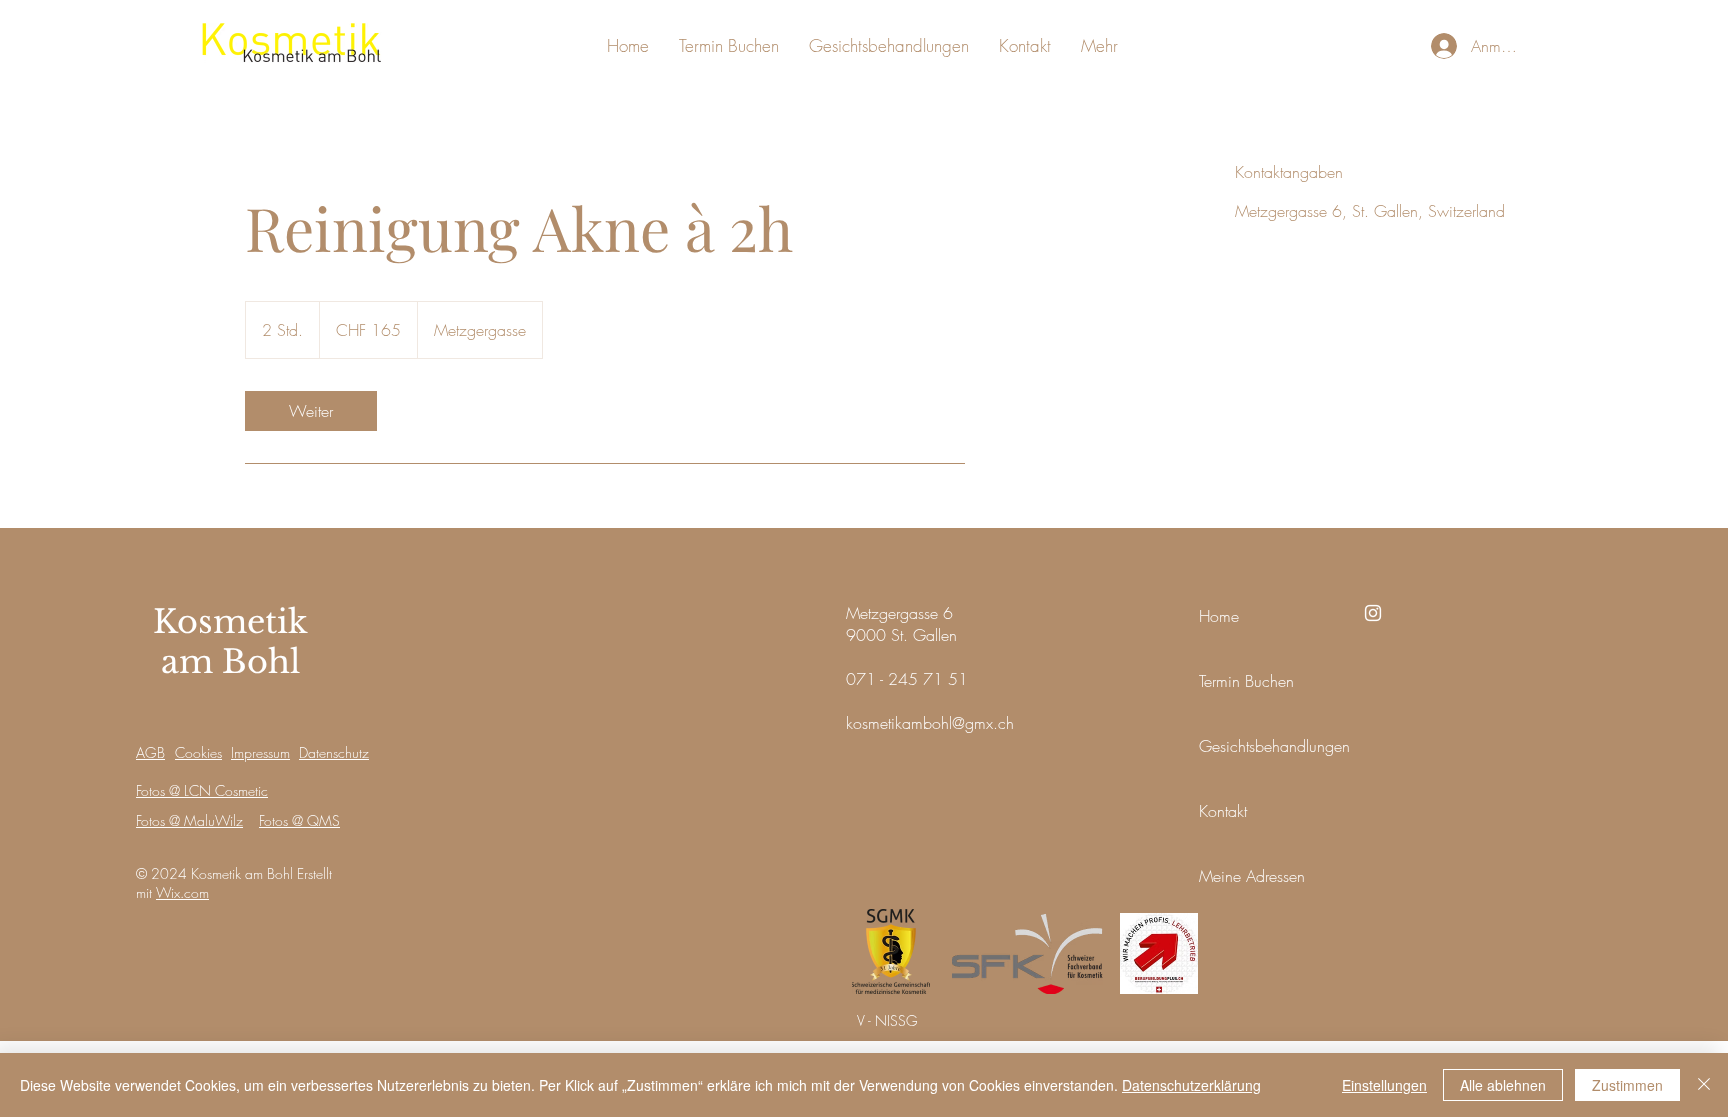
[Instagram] (1373, 613)
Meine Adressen (1252, 876)
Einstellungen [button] (1384, 1085)
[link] (311, 411)
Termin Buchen (1246, 681)
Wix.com (182, 892)
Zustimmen (1627, 1085)
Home (1219, 616)
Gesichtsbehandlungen (1274, 746)
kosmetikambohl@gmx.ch (930, 723)
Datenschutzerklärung (1191, 1085)
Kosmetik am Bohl (230, 642)
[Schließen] (1704, 1085)
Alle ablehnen (1503, 1085)
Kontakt (1223, 811)
